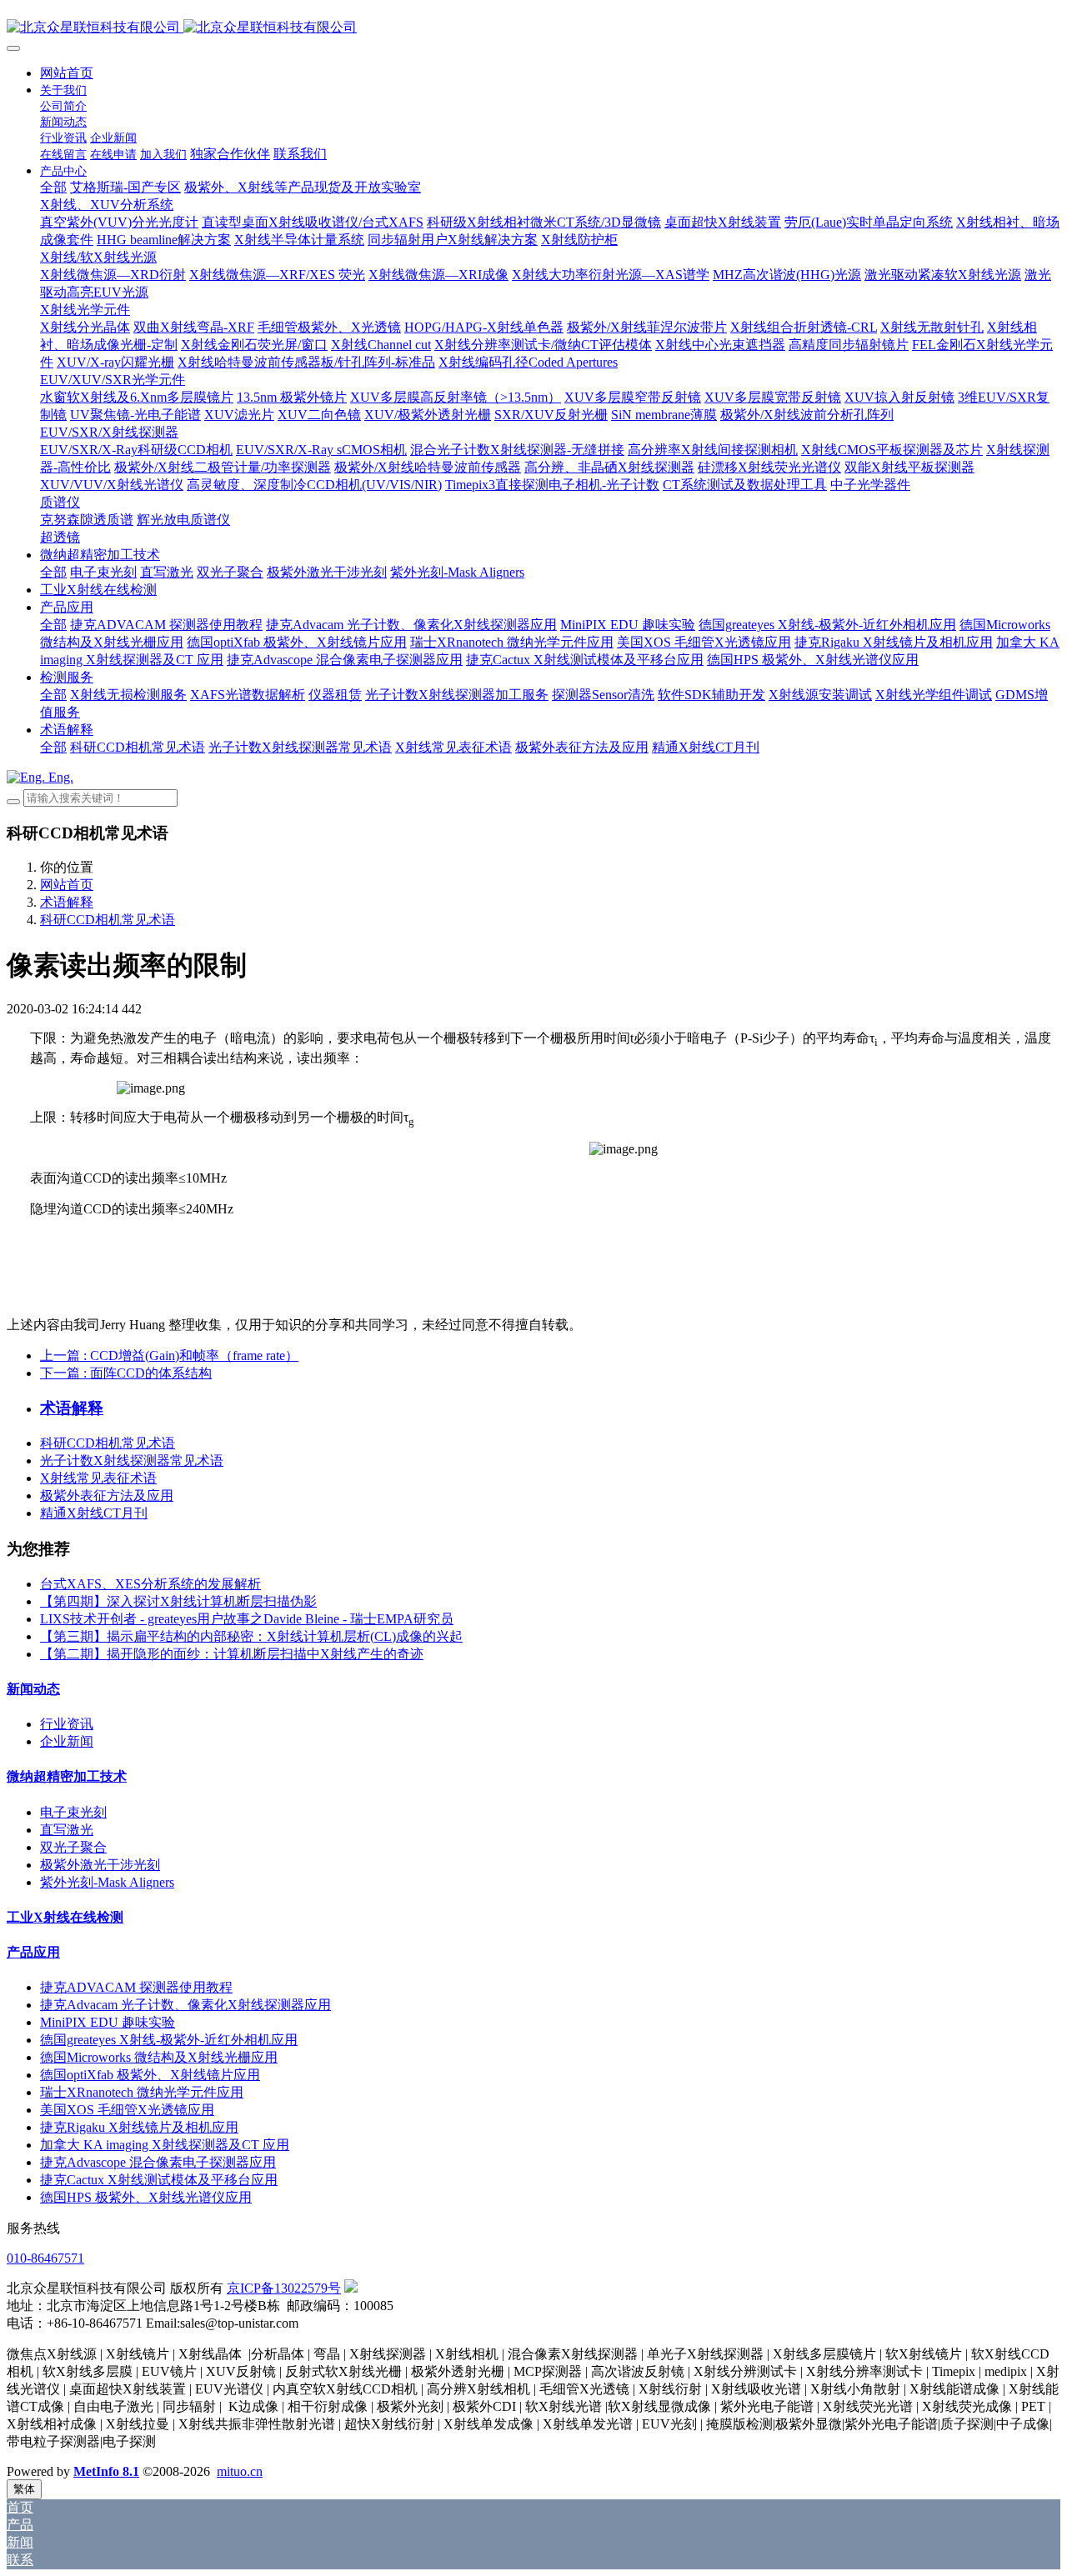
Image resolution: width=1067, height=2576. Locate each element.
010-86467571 (45, 2258)
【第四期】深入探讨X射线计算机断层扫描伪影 (178, 1601)
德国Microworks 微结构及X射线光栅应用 (159, 2057)
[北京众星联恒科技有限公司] (533, 28)
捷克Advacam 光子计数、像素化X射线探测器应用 (185, 2005)
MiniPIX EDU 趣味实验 (108, 2022)
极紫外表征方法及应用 (107, 1496)
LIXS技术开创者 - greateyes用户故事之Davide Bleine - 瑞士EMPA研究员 (247, 1619)
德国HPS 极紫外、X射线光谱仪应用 (146, 2197)
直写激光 (67, 1830)
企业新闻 (67, 1741)
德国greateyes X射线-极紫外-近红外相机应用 (169, 2040)
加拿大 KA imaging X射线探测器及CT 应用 (165, 2145)
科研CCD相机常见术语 (108, 920)
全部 (53, 187)
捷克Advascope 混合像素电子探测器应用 (158, 2162)
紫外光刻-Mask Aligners (107, 1882)
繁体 (24, 2489)
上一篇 (169, 1356)
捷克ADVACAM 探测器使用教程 (136, 1987)
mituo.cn (240, 2471)
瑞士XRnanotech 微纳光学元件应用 (142, 2092)
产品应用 (33, 1952)
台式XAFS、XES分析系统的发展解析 (150, 1584)
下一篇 (126, 1373)
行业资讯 (67, 1724)
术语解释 (67, 902)
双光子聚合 (73, 1847)
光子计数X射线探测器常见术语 (132, 1461)
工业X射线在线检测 (65, 1917)
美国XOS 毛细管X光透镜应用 (127, 2110)
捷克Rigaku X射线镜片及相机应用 (139, 2127)
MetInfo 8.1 (106, 2471)
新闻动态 (33, 1689)
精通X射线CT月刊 (94, 1513)
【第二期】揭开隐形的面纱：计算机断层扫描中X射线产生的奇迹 (232, 1654)
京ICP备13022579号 (284, 2288)
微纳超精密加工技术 (67, 1776)
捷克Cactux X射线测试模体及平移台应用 (159, 2180)
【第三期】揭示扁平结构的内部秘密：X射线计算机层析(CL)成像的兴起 (251, 1636)
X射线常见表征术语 (98, 1478)
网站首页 (67, 73)
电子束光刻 (73, 1812)
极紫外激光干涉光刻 (100, 1865)
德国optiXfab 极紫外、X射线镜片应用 (150, 2075)
